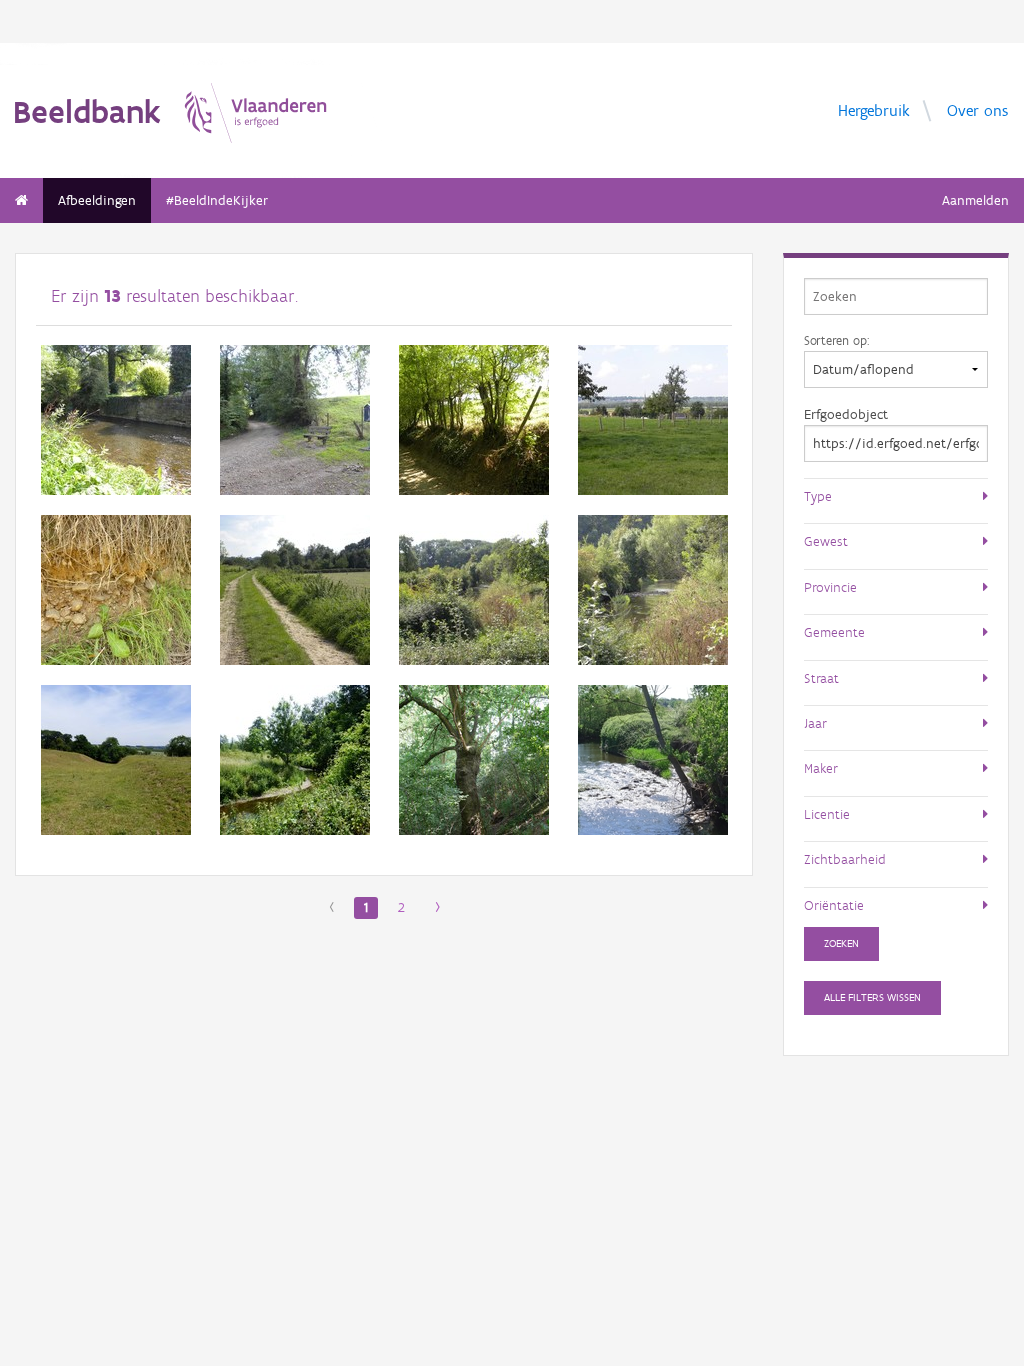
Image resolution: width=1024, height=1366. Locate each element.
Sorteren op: (836, 340)
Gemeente (834, 632)
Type (818, 496)
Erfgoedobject (846, 414)
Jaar (815, 723)
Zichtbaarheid (845, 859)
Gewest (826, 541)
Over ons (977, 109)
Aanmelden (975, 200)
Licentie (827, 814)
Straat (821, 678)
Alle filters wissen (872, 997)
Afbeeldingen (97, 200)
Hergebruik (874, 109)
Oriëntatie (834, 905)
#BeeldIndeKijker (217, 200)
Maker (821, 768)
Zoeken (841, 943)
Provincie (830, 587)
